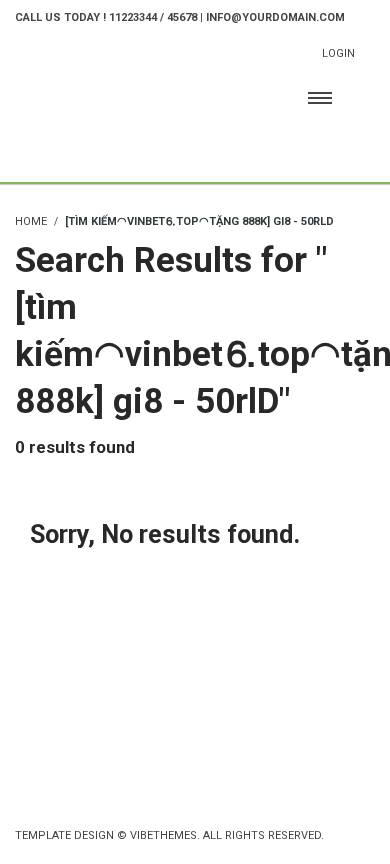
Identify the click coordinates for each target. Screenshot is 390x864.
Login (338, 53)
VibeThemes (163, 835)
